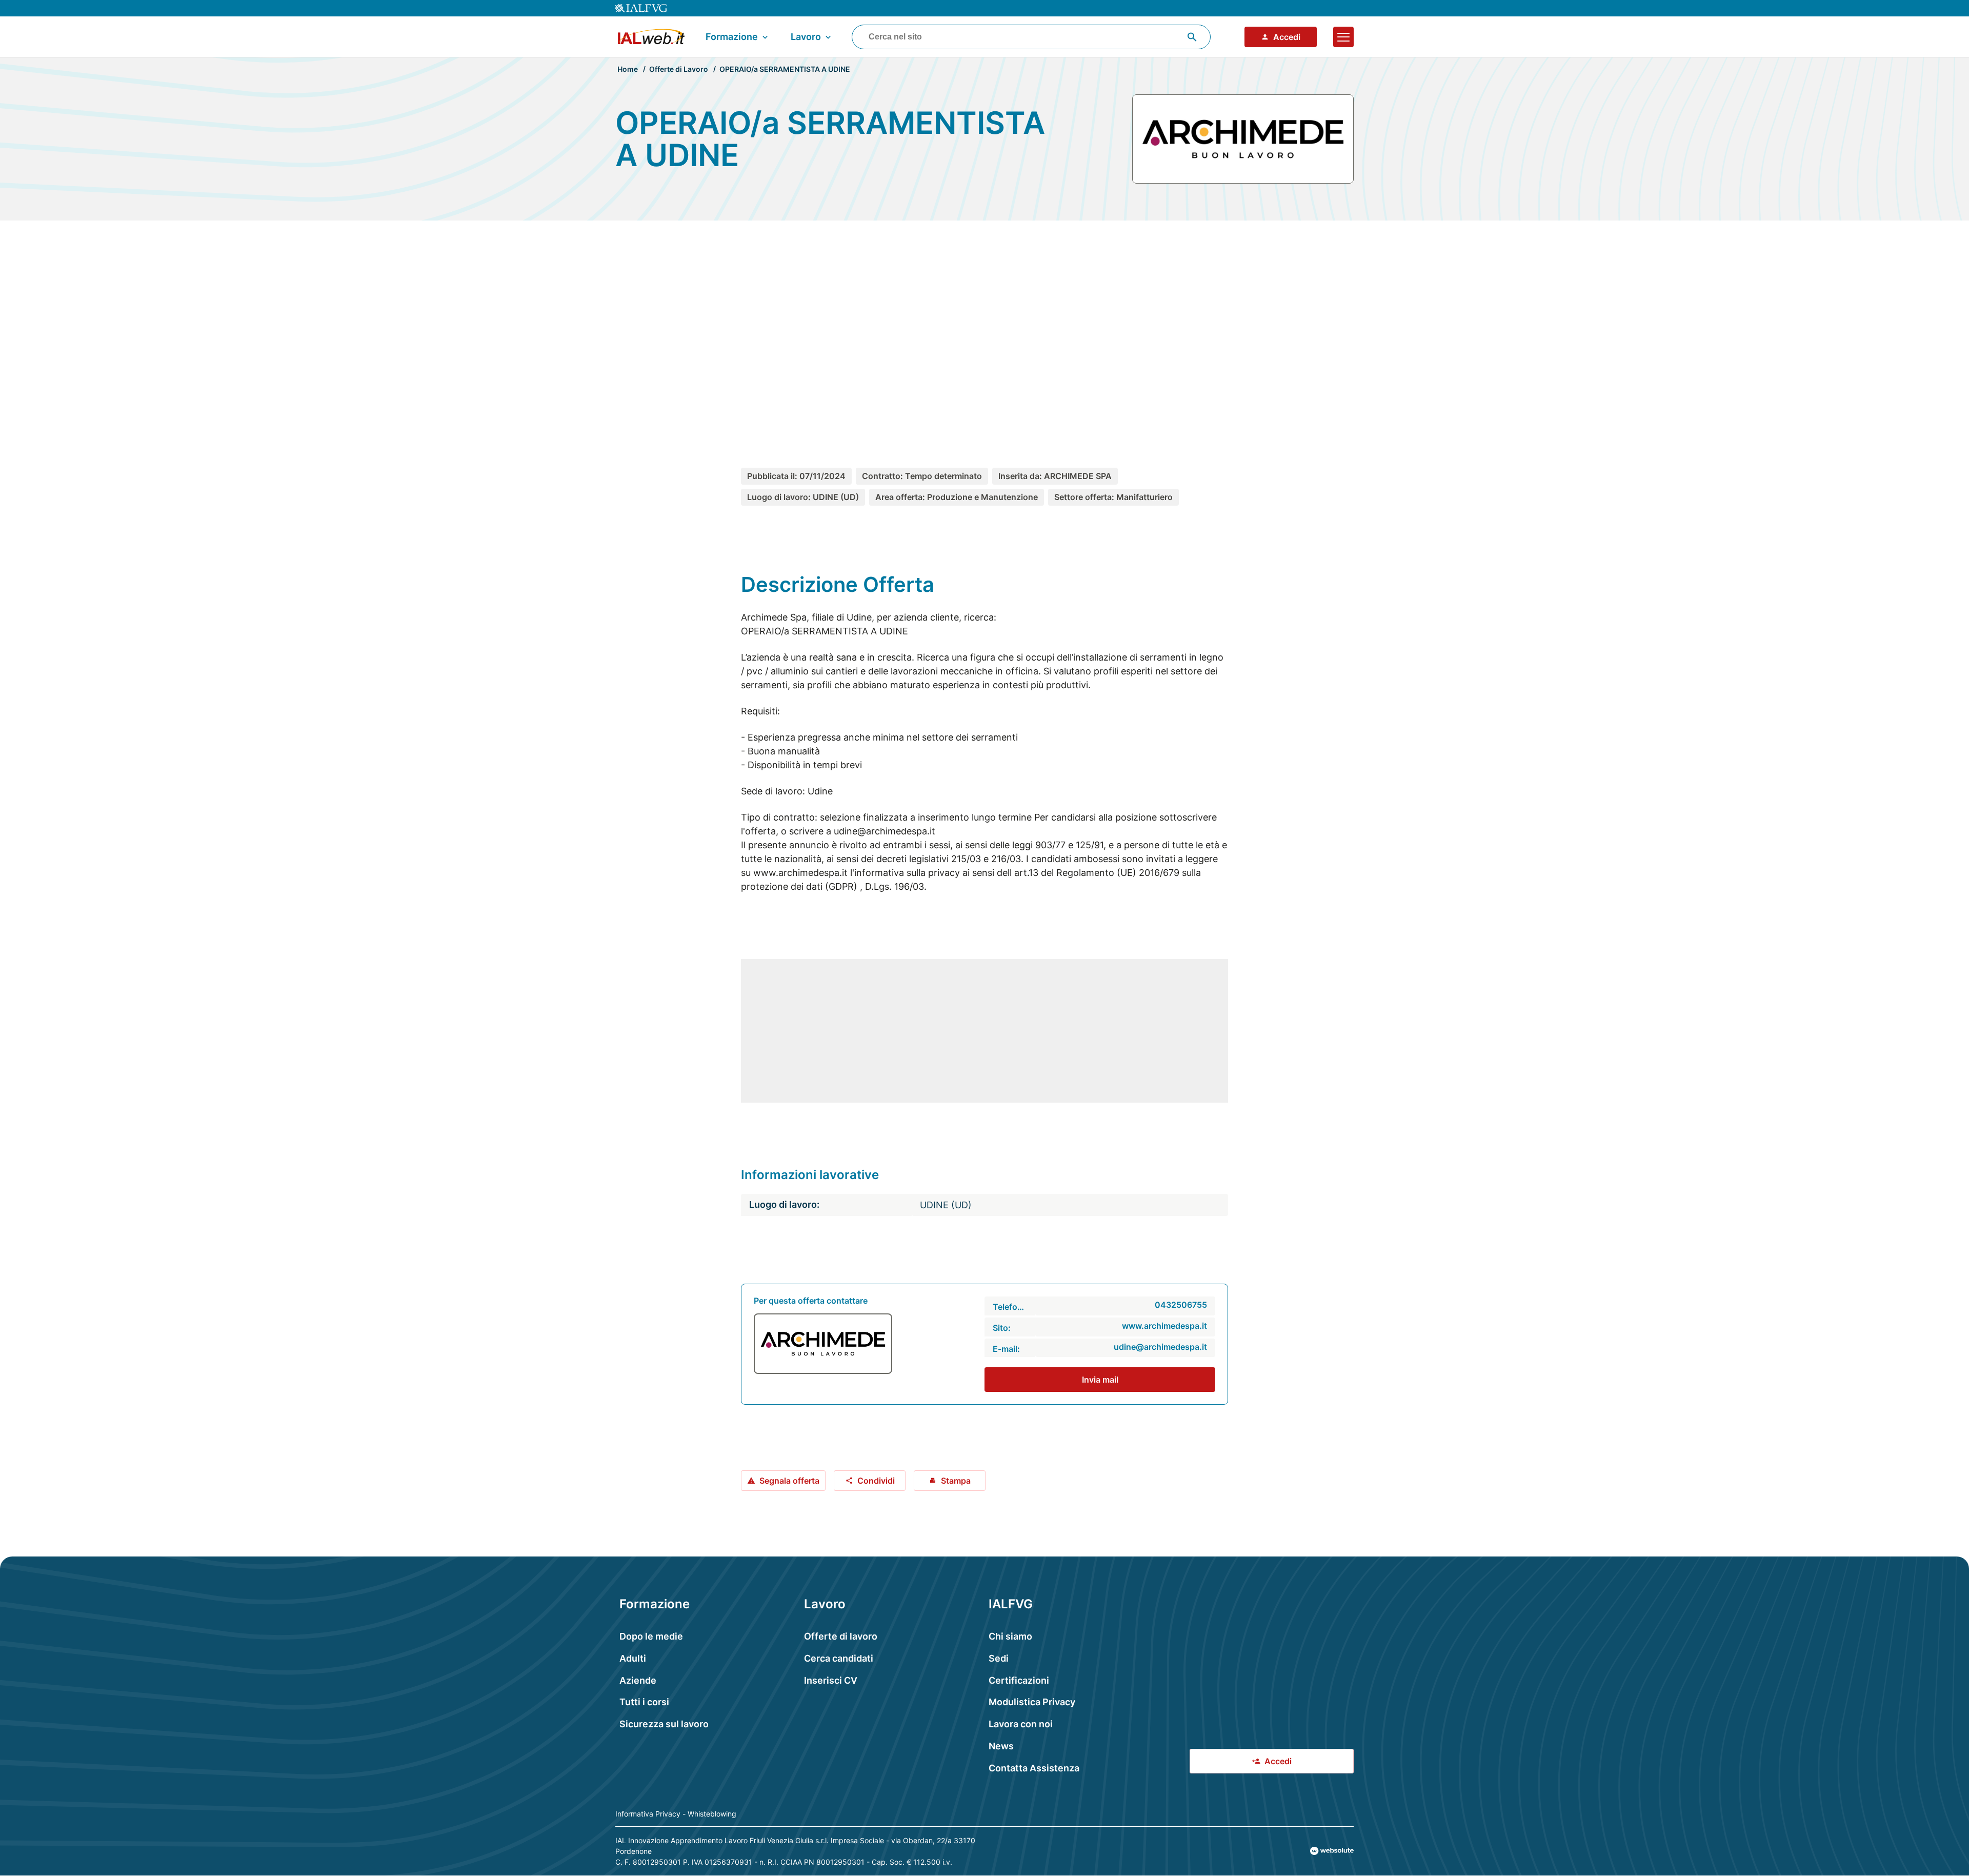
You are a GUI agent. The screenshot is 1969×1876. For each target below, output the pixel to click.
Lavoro (806, 37)
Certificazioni (1019, 1680)
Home (628, 69)
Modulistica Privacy (1032, 1702)
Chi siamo (1010, 1636)
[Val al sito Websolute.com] (1332, 1851)
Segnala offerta (789, 1481)
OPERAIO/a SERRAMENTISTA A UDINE (785, 69)
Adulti (633, 1658)
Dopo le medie (651, 1636)
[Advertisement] (985, 325)
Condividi (876, 1481)
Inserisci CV (831, 1680)
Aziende (638, 1680)
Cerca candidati (839, 1658)
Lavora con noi (1021, 1724)
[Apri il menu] (1343, 37)
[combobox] (1031, 37)
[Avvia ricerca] (1192, 37)
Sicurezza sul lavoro (664, 1724)
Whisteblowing (712, 1814)
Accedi (1287, 37)
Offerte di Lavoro (679, 69)
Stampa (956, 1481)
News (1001, 1746)
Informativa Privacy (648, 1814)
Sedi (999, 1658)
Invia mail (1100, 1380)
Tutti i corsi (644, 1702)
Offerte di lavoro (841, 1636)
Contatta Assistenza (1034, 1768)
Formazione (732, 37)
